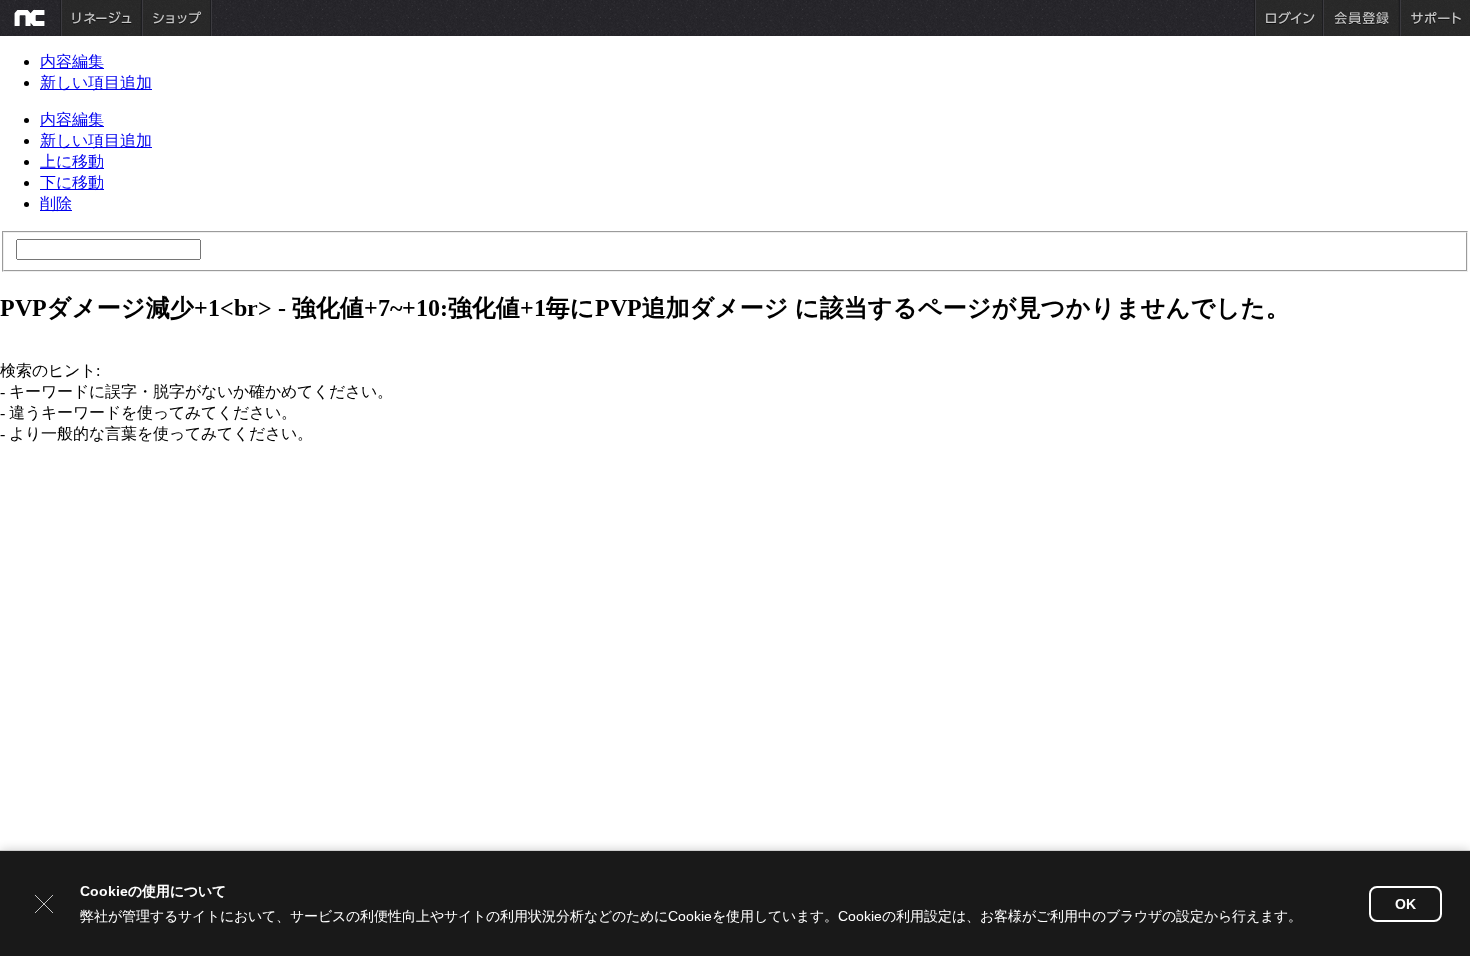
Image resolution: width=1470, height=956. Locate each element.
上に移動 (72, 161)
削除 (56, 203)
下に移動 (72, 182)
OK (1405, 904)
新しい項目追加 (96, 82)
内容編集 (72, 61)
